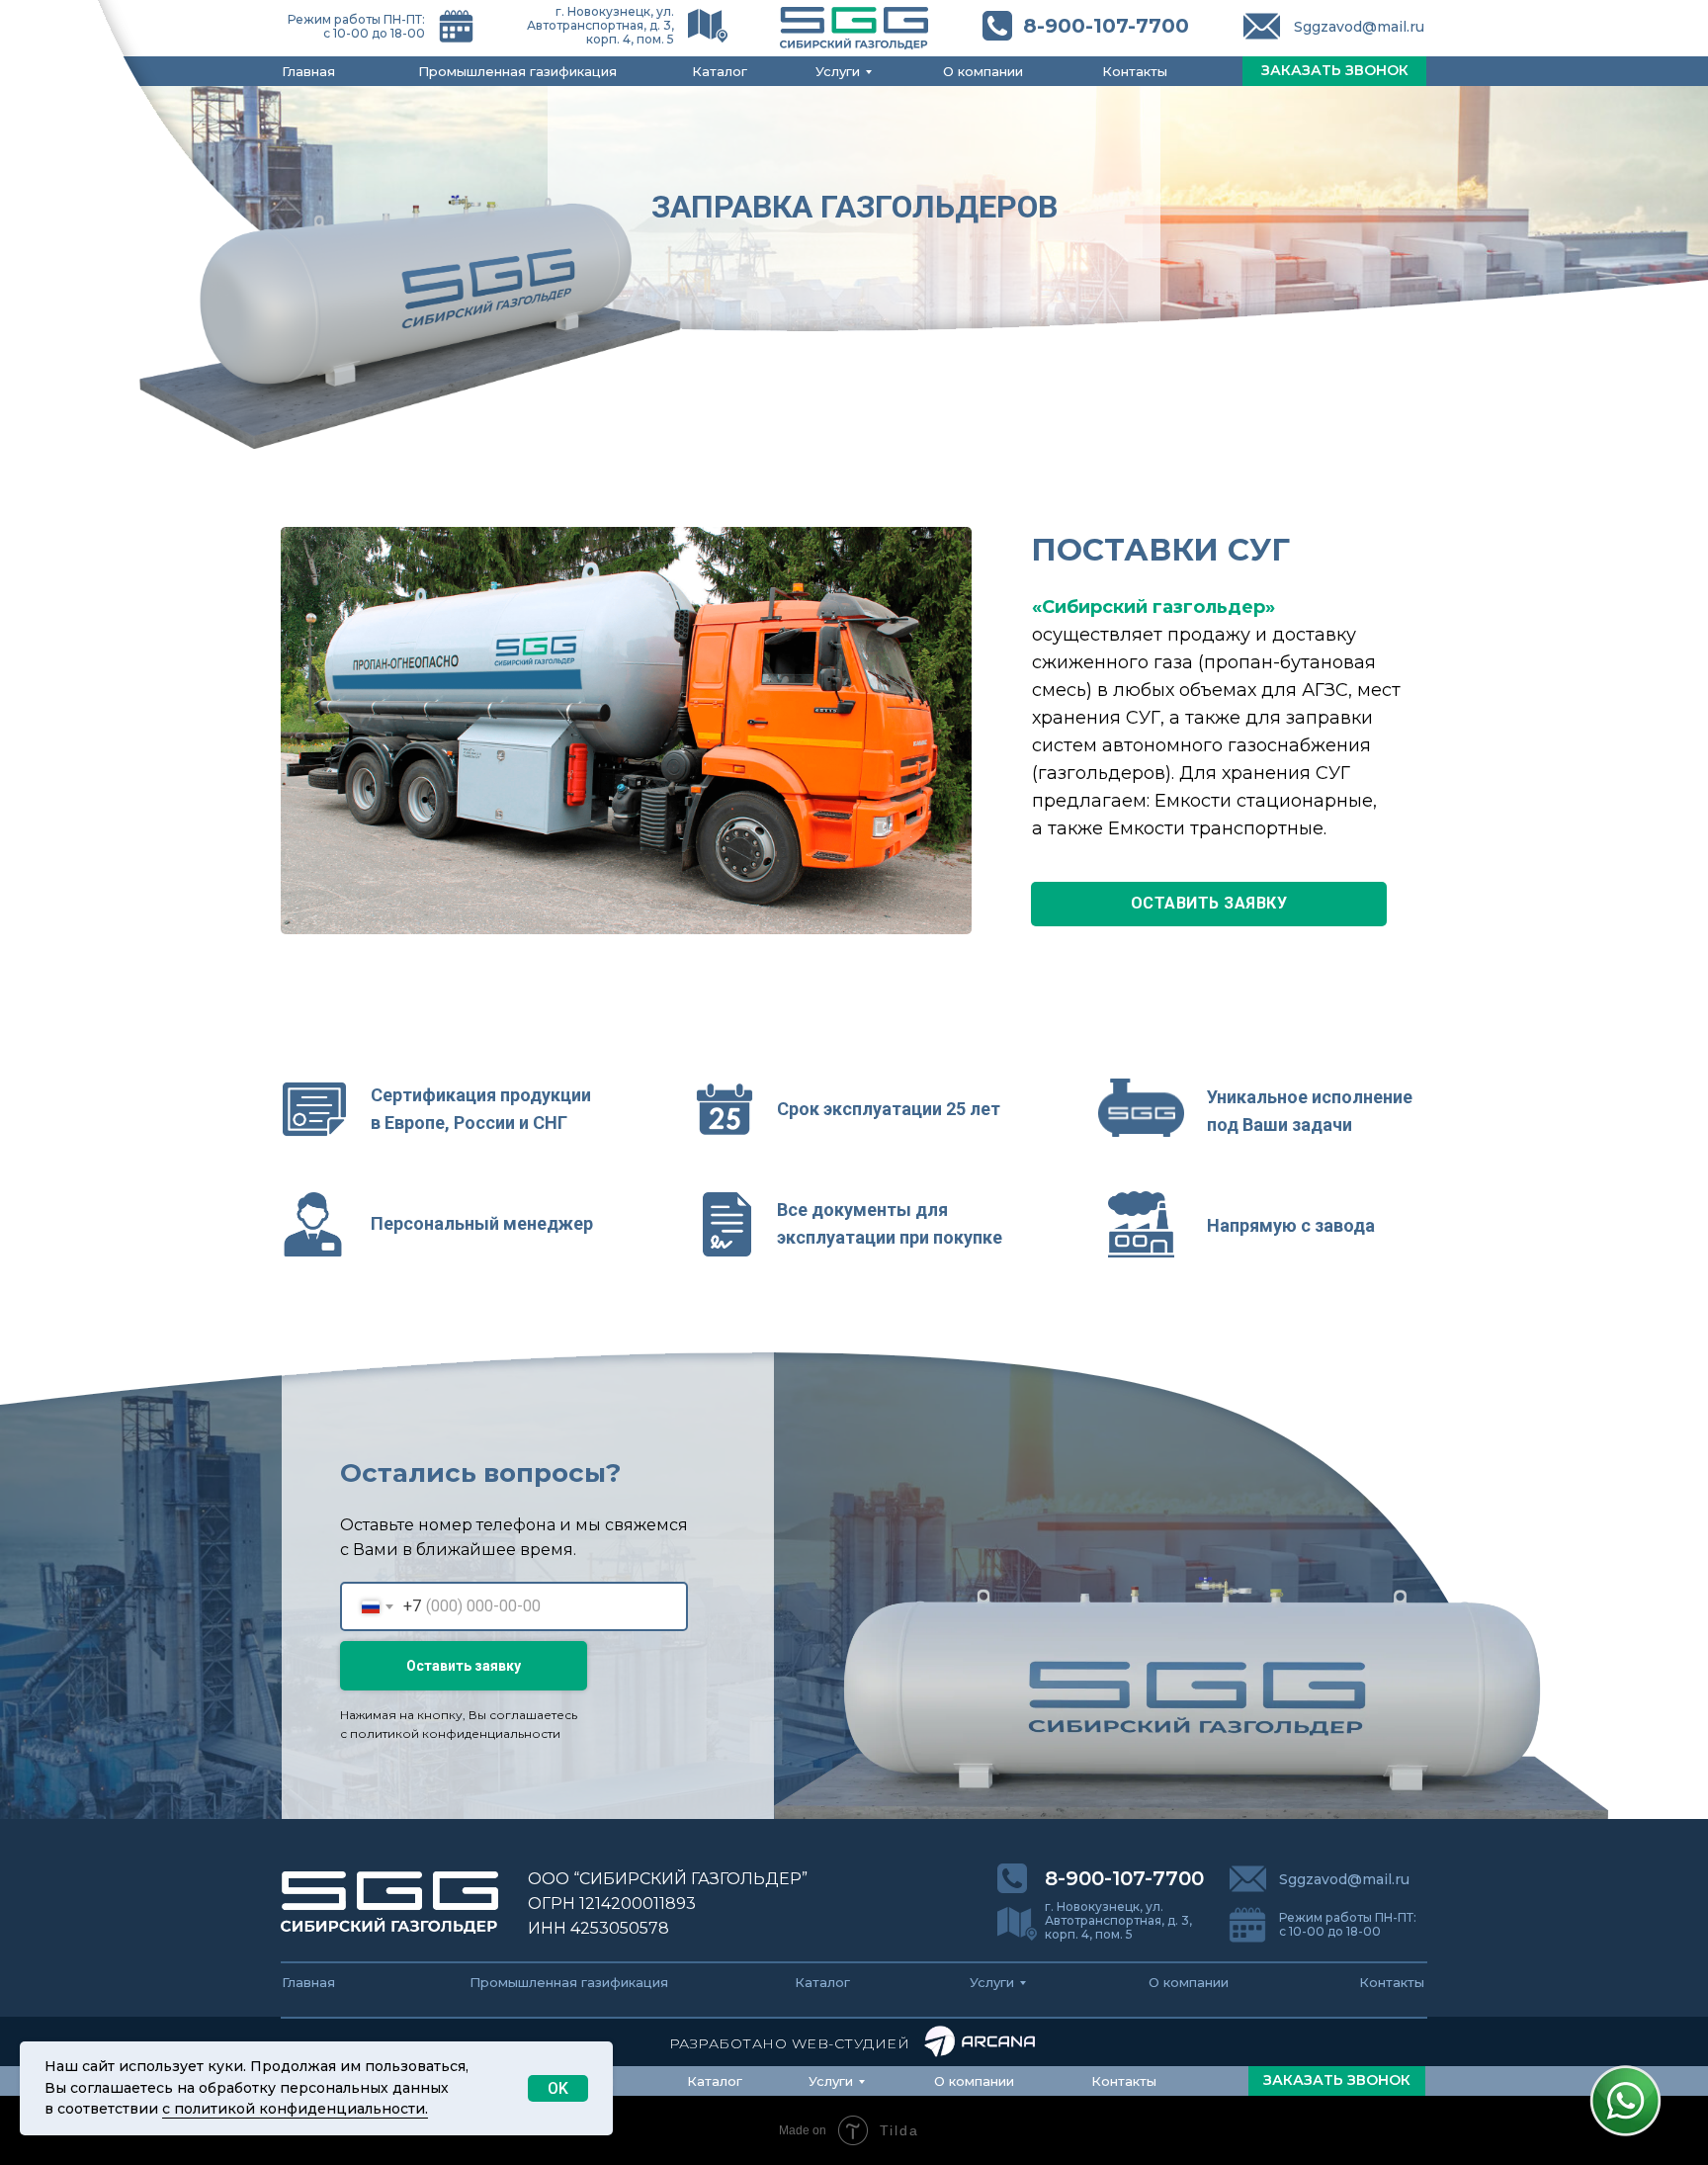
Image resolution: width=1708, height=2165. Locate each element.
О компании (983, 71)
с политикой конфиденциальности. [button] (295, 2109)
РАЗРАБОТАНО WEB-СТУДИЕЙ (790, 2043)
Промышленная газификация (517, 71)
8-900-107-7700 (1106, 26)
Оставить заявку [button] (1209, 903)
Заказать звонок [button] (1335, 70)
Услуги (838, 71)
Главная (308, 71)
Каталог (720, 71)
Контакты (1135, 71)
